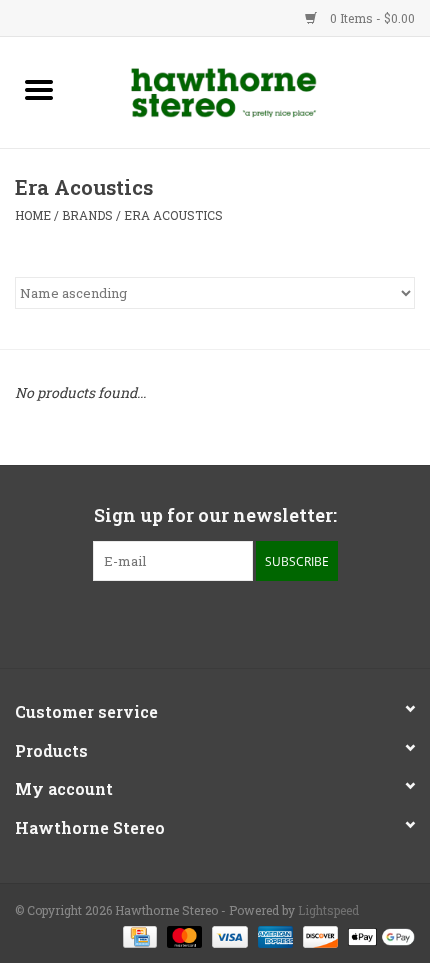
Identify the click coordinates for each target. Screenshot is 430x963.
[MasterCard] (182, 935)
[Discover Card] (318, 935)
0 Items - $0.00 (371, 18)
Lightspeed (328, 910)
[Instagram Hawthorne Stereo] (233, 622)
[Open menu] (39, 89)
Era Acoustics (173, 215)
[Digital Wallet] (378, 935)
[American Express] (273, 935)
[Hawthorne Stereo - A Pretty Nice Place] (254, 90)
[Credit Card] (138, 935)
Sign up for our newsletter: (215, 515)
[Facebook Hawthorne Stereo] (198, 622)
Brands (87, 215)
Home (33, 215)
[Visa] (227, 935)
